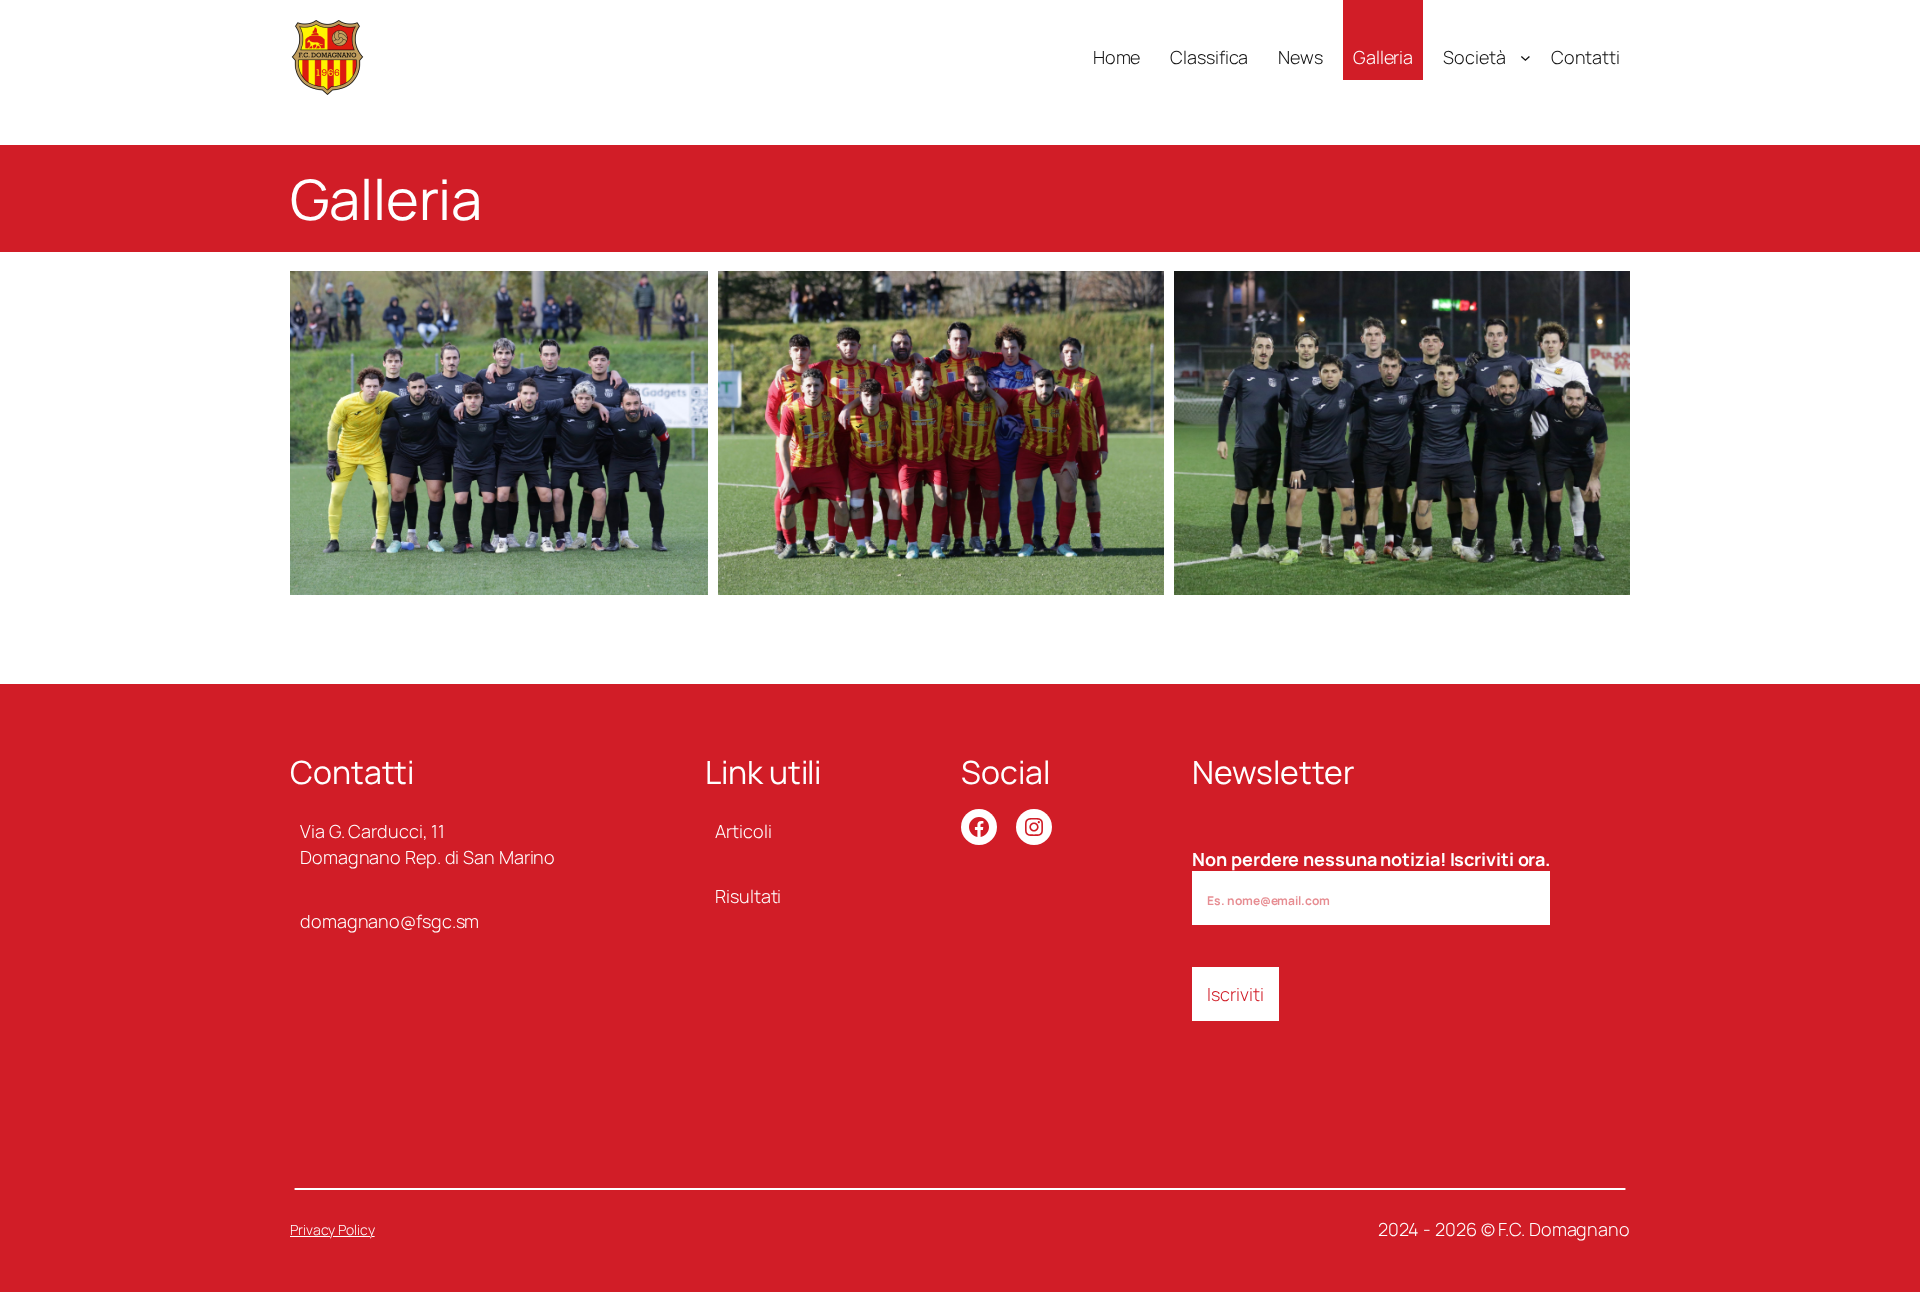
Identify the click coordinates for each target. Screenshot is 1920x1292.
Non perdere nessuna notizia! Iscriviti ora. (1371, 859)
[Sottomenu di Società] (1525, 57)
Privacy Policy (332, 1229)
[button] (499, 433)
